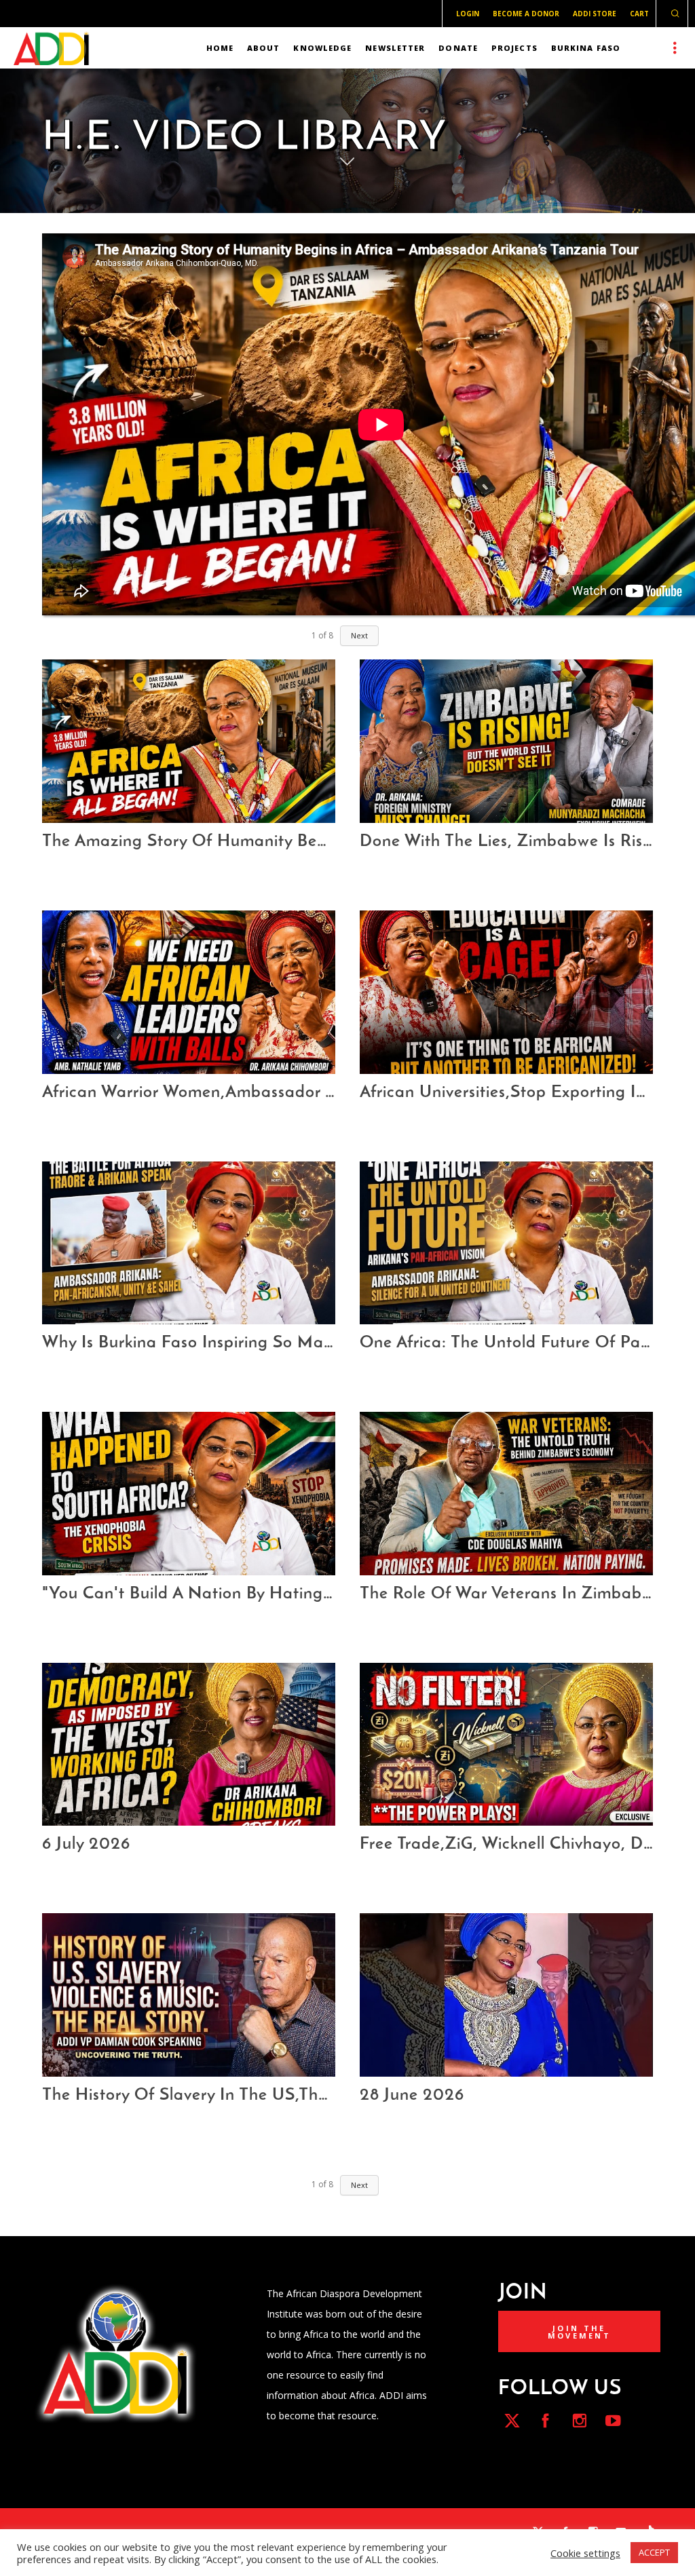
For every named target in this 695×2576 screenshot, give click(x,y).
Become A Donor (526, 14)
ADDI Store (595, 14)
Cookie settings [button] (585, 2553)
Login (468, 14)
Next (359, 635)
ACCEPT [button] (654, 2552)
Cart (639, 14)
